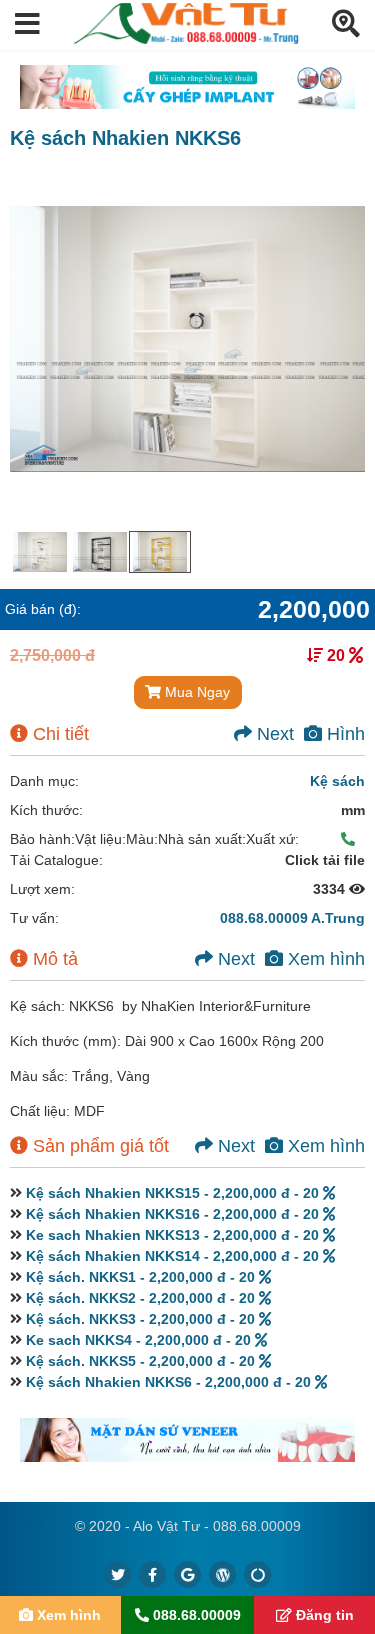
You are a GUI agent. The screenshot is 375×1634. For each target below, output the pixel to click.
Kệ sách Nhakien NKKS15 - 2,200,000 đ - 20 (174, 1193)
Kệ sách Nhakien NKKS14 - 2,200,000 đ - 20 (174, 1256)
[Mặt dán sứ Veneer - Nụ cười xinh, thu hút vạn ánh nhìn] (187, 1440)
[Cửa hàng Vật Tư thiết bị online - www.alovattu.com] (186, 39)
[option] (40, 552)
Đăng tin (323, 1615)
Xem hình (324, 959)
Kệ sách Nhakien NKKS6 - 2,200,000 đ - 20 (170, 1382)
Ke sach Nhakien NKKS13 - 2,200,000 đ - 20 (174, 1235)
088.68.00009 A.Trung (292, 918)
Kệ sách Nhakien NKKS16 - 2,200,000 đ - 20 (174, 1214)
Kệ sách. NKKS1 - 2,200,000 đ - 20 (142, 1277)
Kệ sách (337, 781)
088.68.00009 (195, 1615)
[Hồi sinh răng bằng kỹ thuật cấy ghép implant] (187, 87)
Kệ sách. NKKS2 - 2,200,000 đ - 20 (142, 1298)
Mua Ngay (195, 692)
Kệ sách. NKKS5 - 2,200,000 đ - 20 (142, 1361)
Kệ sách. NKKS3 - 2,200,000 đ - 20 (142, 1319)
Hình (343, 734)
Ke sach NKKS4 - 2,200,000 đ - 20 (140, 1340)
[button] (27, 25)
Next (273, 734)
